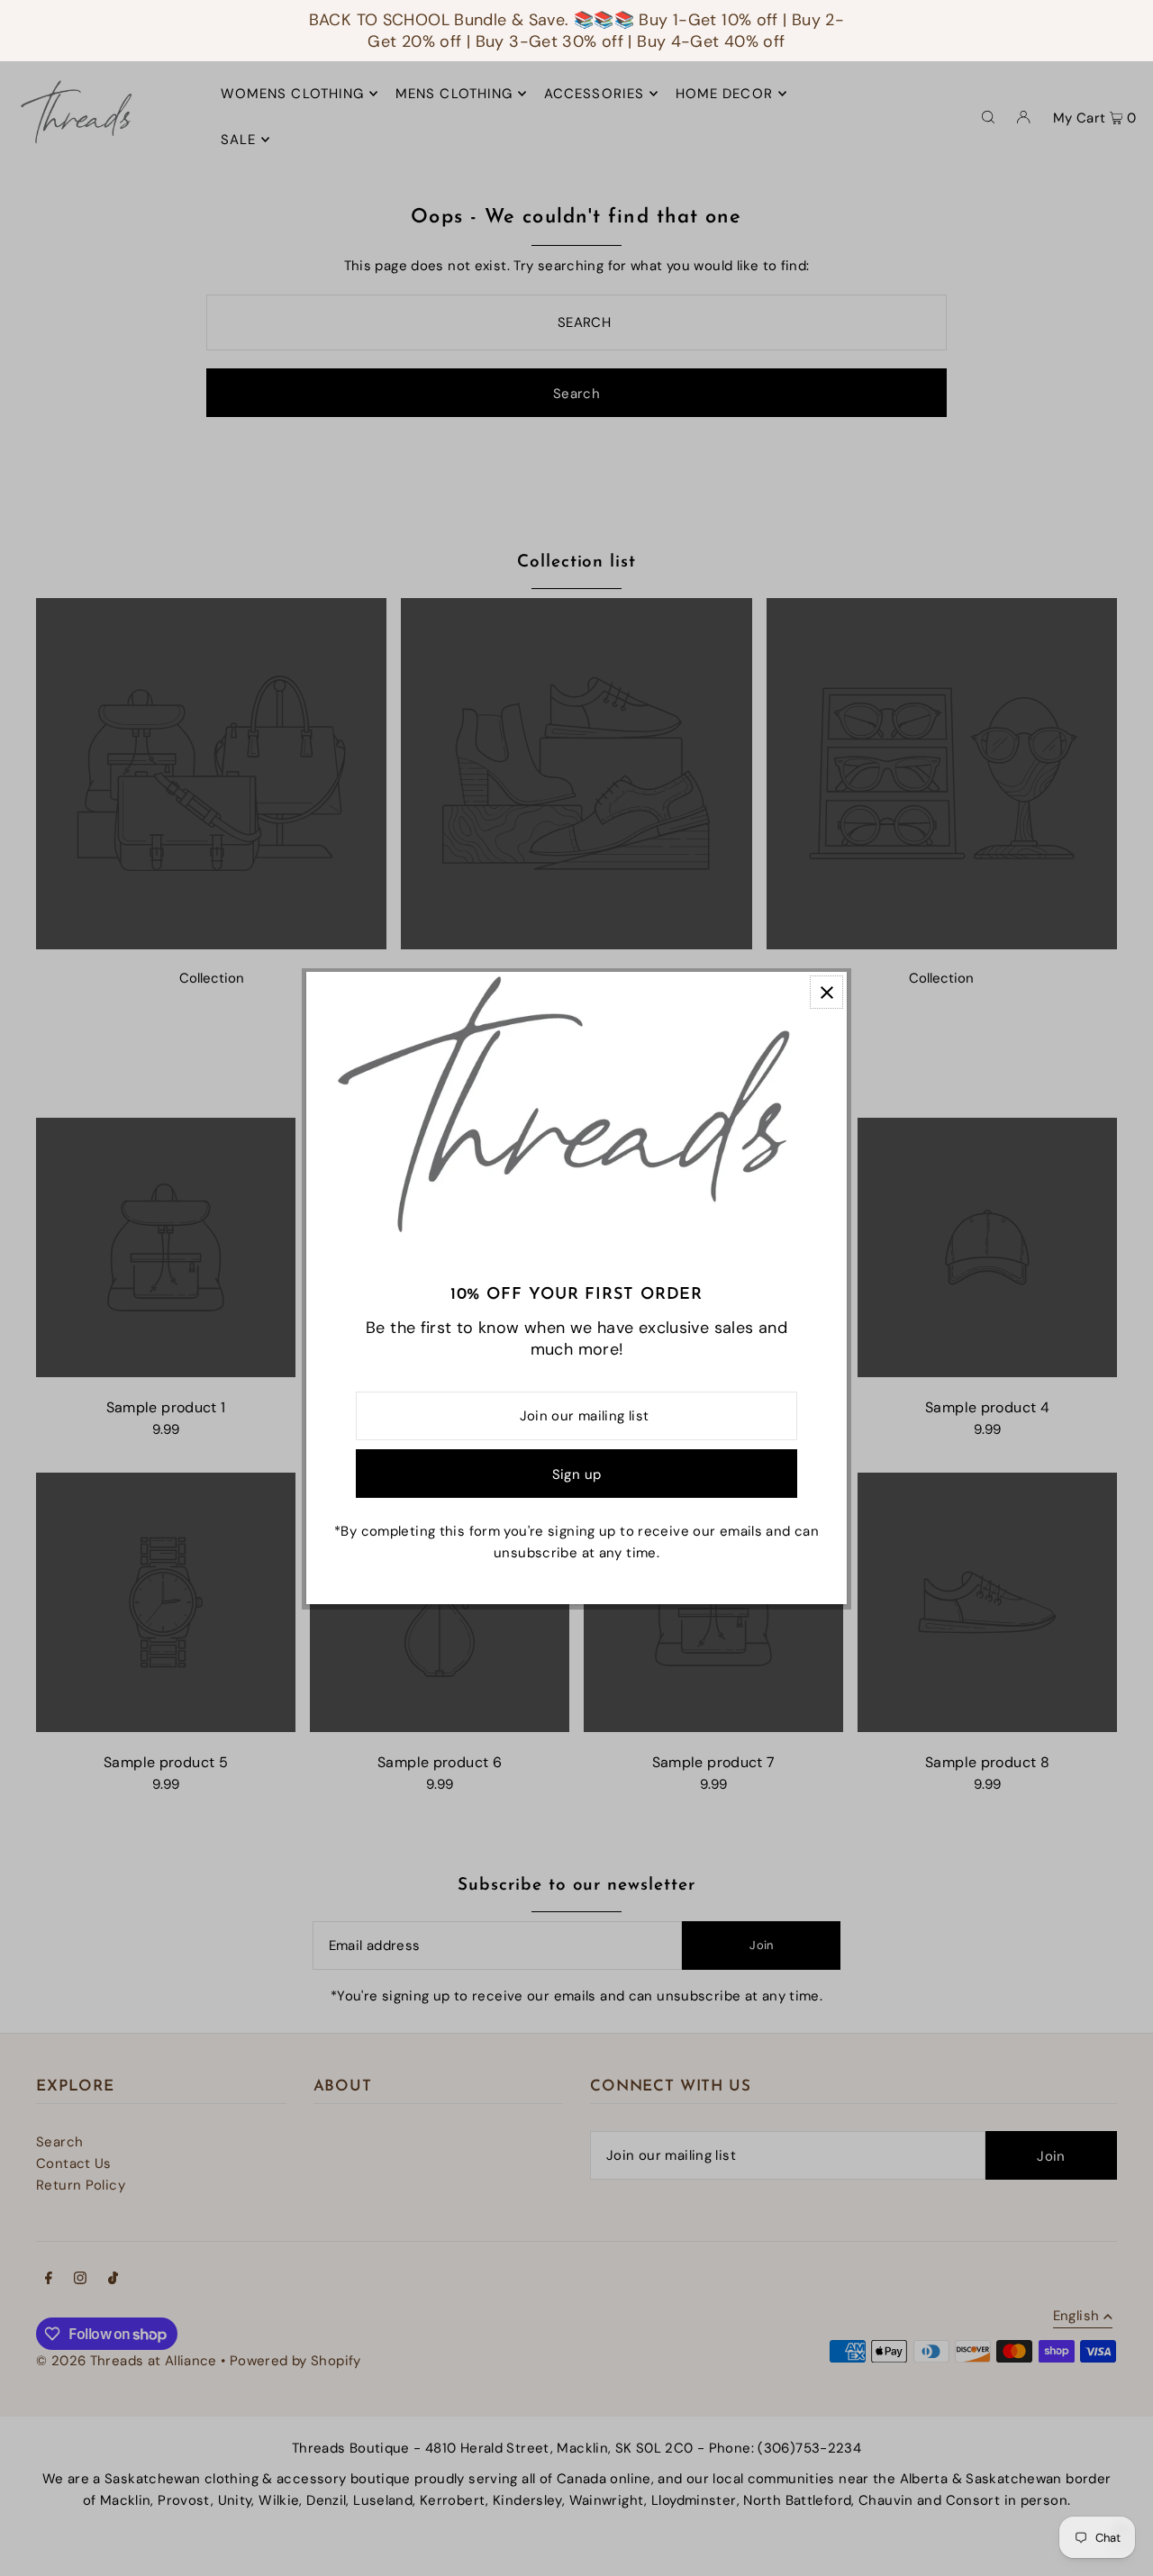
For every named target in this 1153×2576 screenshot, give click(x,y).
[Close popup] (826, 992)
